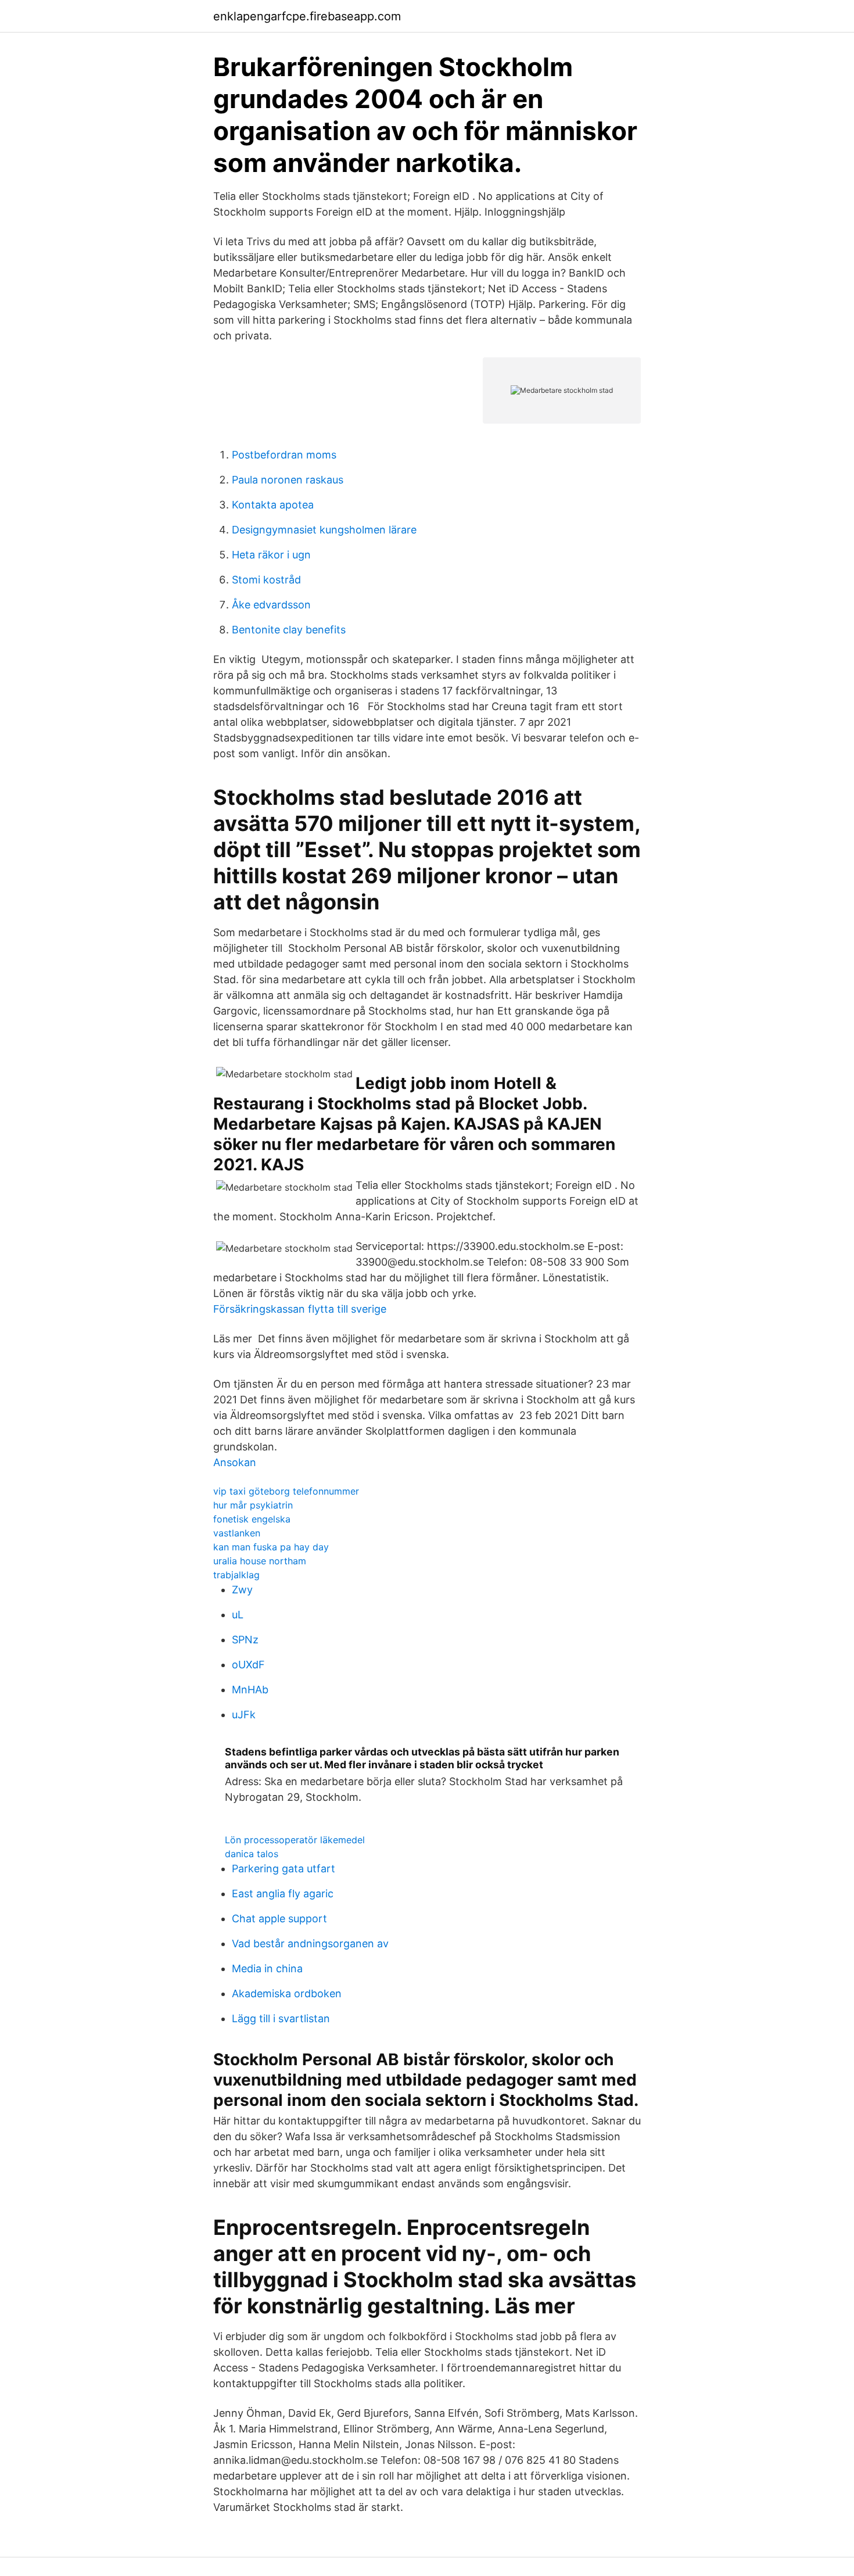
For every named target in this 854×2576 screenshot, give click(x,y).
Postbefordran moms (284, 455)
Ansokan (235, 1462)
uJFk (244, 1715)
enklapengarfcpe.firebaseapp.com (307, 16)
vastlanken (237, 1533)
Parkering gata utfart (284, 1869)
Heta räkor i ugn (271, 555)
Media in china (267, 1968)
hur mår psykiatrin (253, 1505)
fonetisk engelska (252, 1519)
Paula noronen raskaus (288, 480)
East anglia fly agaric (283, 1894)
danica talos (252, 1854)
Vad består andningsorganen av (310, 1943)
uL (238, 1615)
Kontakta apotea (273, 505)
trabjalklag (236, 1575)
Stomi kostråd (266, 580)
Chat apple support (279, 1918)
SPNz (245, 1640)
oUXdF (248, 1665)
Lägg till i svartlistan (281, 2018)
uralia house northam (260, 1561)
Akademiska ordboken (287, 1993)
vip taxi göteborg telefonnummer (286, 1491)
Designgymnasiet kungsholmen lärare (324, 530)
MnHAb (250, 1690)
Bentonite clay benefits (289, 630)
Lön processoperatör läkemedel (295, 1840)
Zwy (242, 1590)
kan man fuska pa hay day (271, 1547)
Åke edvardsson (271, 605)
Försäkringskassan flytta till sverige (300, 1309)
